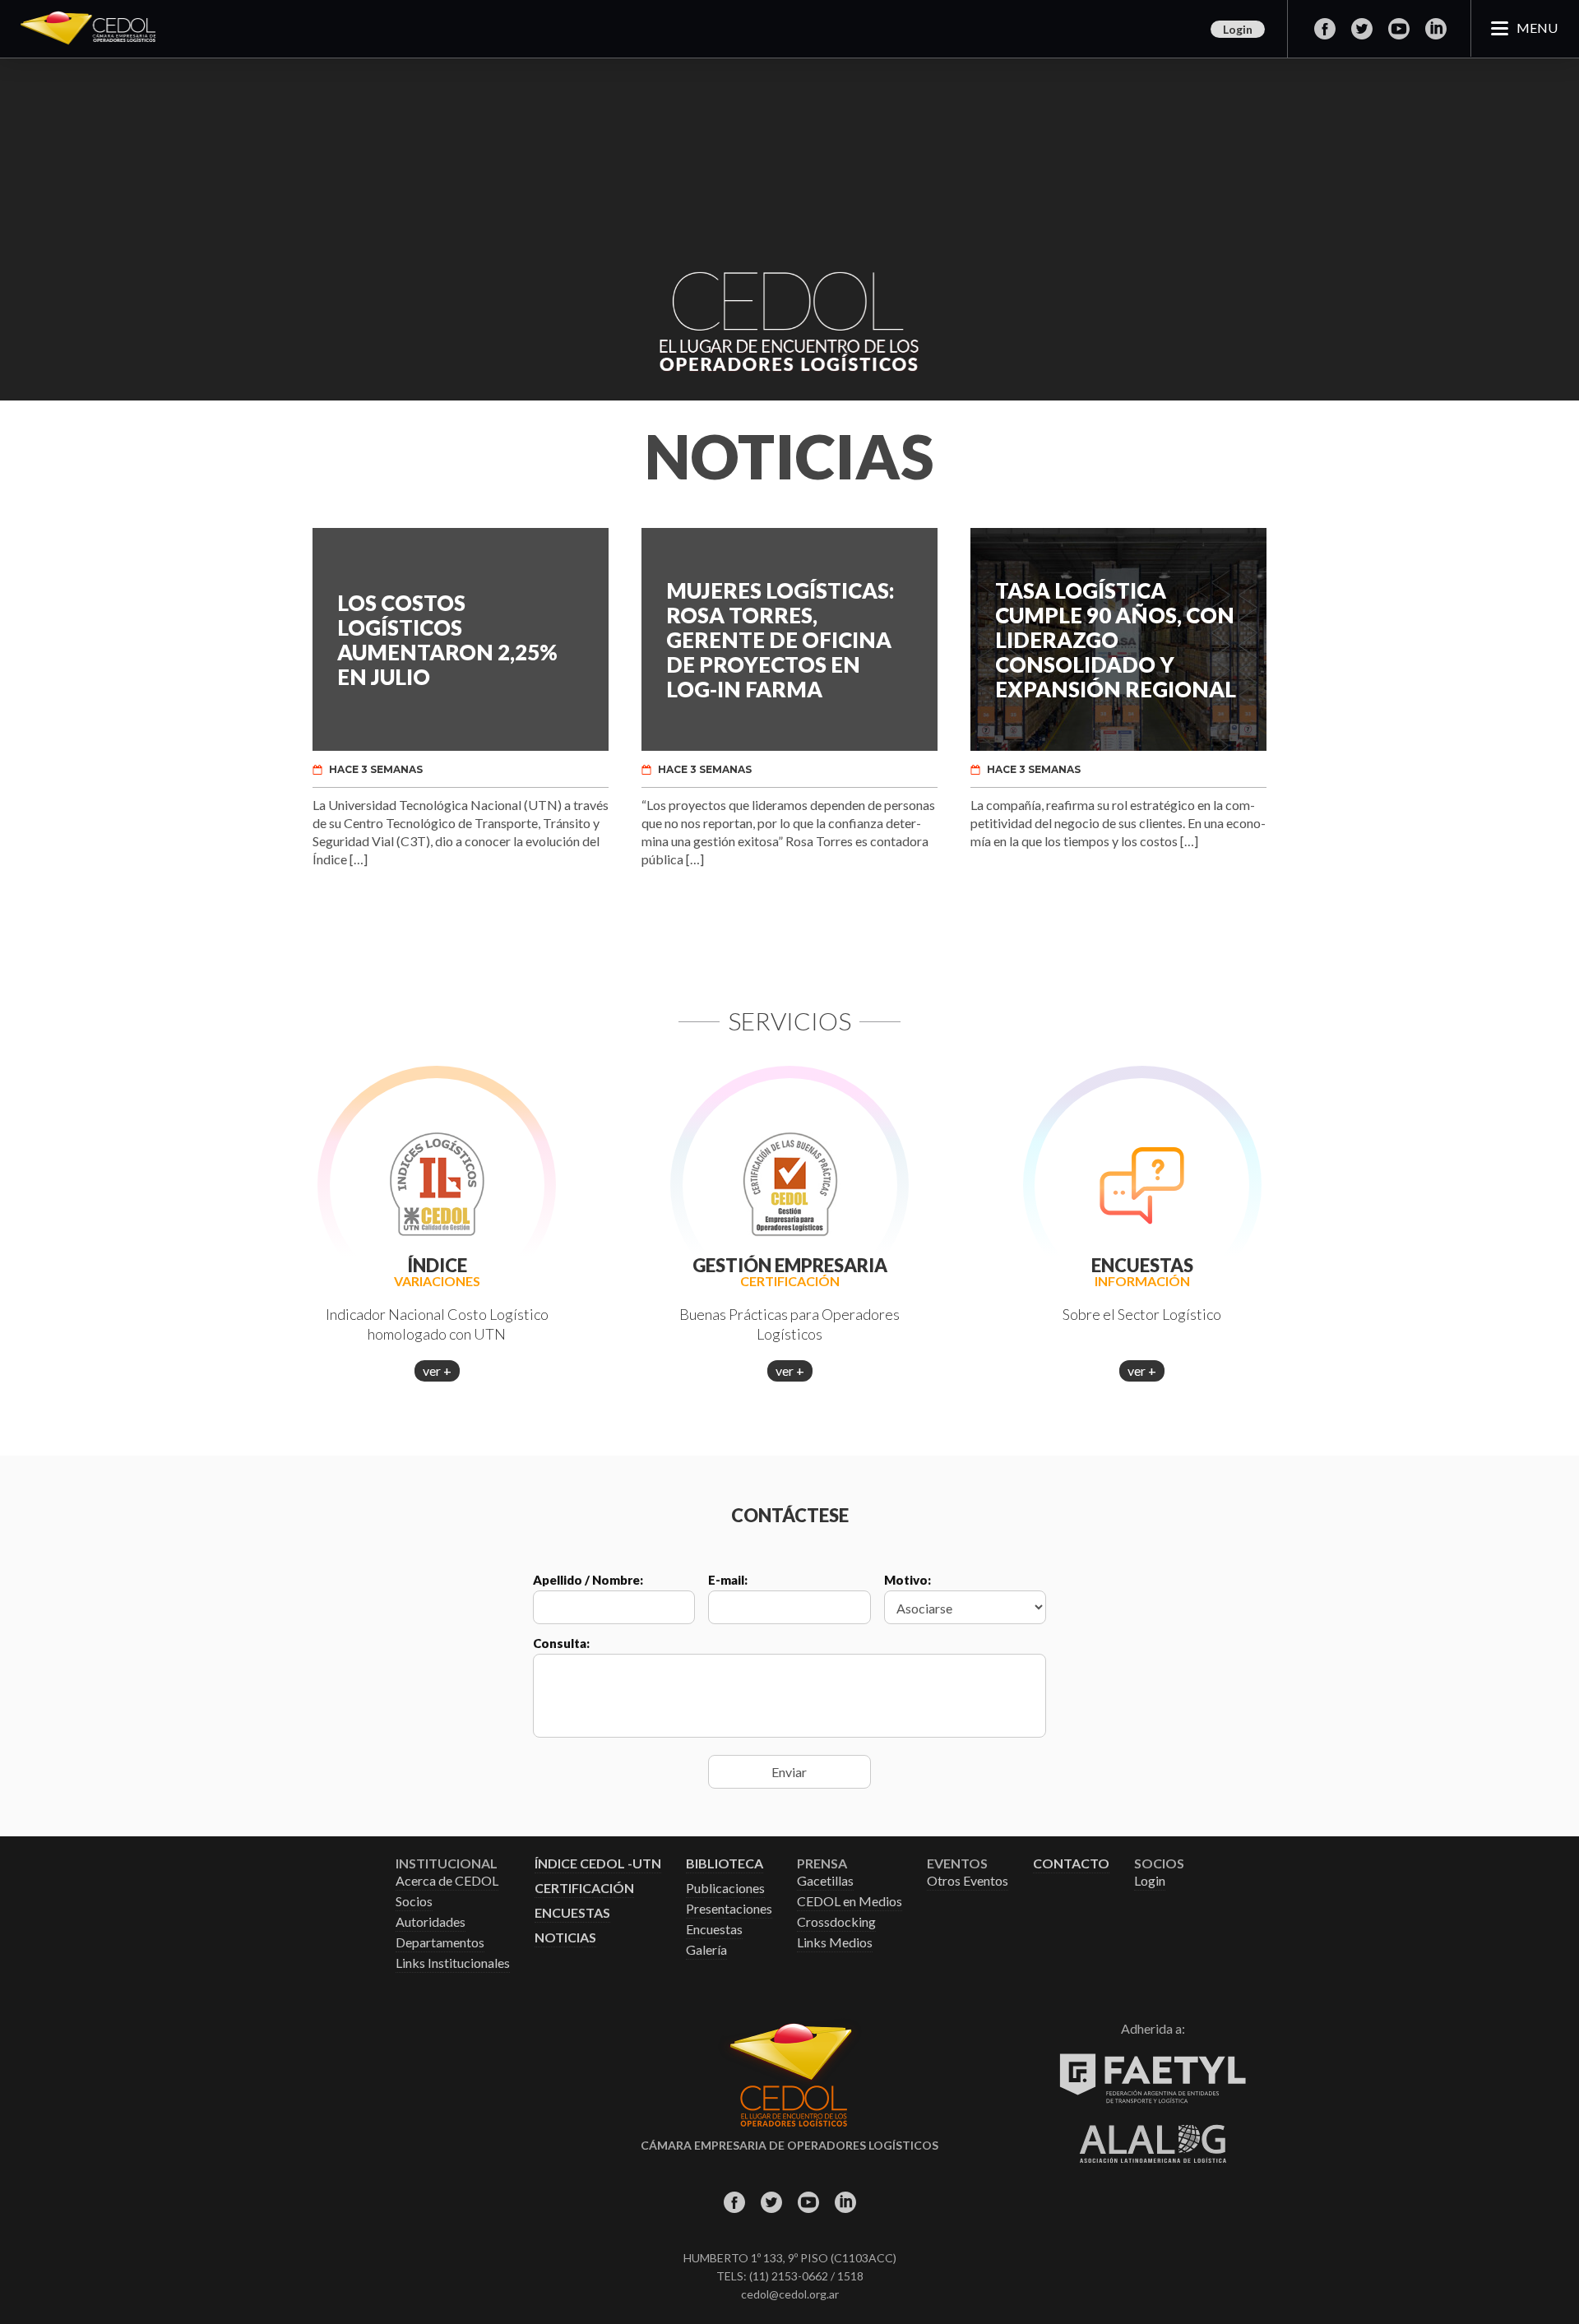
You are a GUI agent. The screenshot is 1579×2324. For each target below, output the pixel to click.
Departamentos (440, 1943)
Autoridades (431, 1922)
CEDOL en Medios (850, 1902)
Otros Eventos (968, 1881)
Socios (414, 1902)
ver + (437, 1370)
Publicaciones (725, 1889)
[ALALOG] (1153, 2158)
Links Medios (835, 1943)
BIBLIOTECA (725, 1864)
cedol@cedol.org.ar (790, 2294)
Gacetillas (825, 1881)
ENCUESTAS (572, 1913)
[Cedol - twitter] (1361, 29)
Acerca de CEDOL (447, 1881)
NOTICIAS (565, 1938)
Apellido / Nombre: (588, 1580)
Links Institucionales (453, 1963)
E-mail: (728, 1580)
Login (1238, 29)
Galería (706, 1950)
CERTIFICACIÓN (584, 1889)
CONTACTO (1071, 1864)
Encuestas (714, 1930)
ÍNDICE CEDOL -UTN (598, 1864)
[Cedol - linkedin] (1435, 29)
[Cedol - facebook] (1324, 29)
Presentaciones (729, 1909)
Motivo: (908, 1580)
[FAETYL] (1153, 2100)
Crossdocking (836, 1922)
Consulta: (561, 1643)
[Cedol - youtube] (1398, 29)
